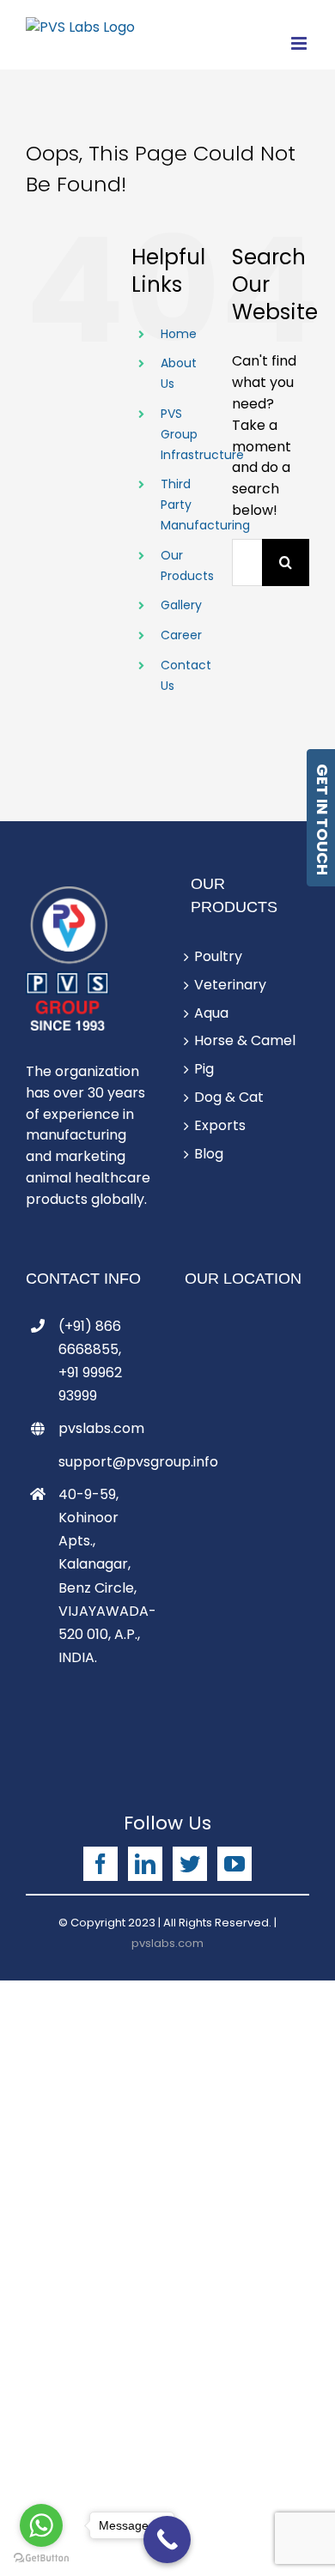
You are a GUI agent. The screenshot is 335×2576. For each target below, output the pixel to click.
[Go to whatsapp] (41, 2525)
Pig (204, 1069)
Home (179, 334)
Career (181, 635)
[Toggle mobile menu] (300, 43)
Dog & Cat (229, 1097)
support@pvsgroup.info (104, 1462)
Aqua (211, 1013)
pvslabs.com (101, 1428)
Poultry (218, 956)
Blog (209, 1154)
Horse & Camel (245, 1040)
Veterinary (230, 985)
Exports (220, 1125)
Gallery (181, 605)
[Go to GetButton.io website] (41, 2558)
